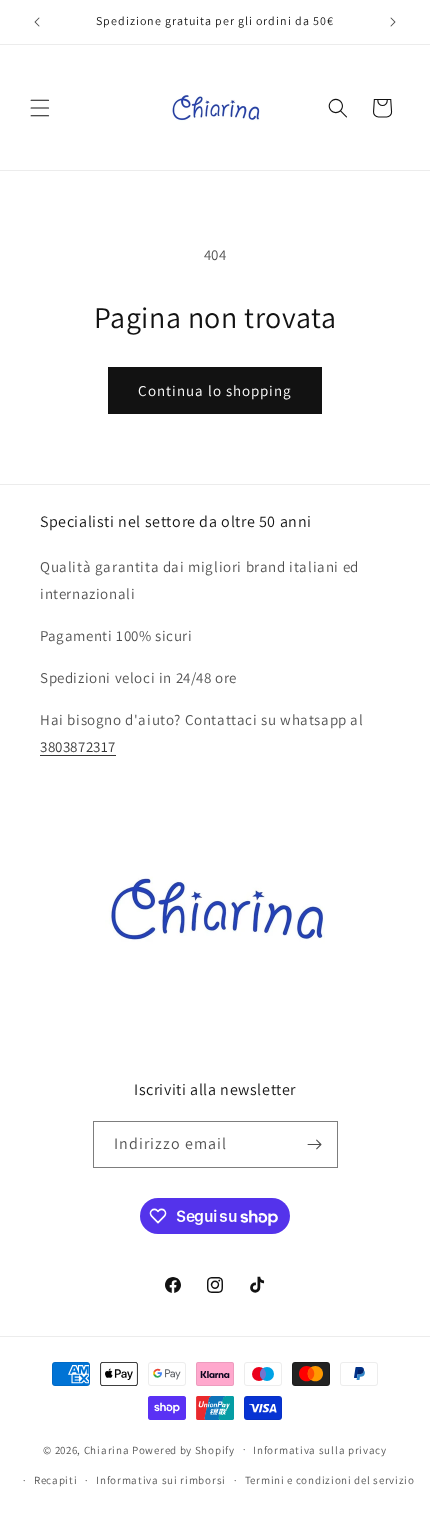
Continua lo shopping (215, 390)
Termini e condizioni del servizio (330, 1480)
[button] (40, 108)
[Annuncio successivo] (393, 22)
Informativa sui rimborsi (161, 1480)
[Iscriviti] (315, 1144)
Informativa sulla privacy (320, 1450)
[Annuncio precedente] (37, 22)
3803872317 (78, 746)
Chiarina (107, 1449)
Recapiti (56, 1480)
